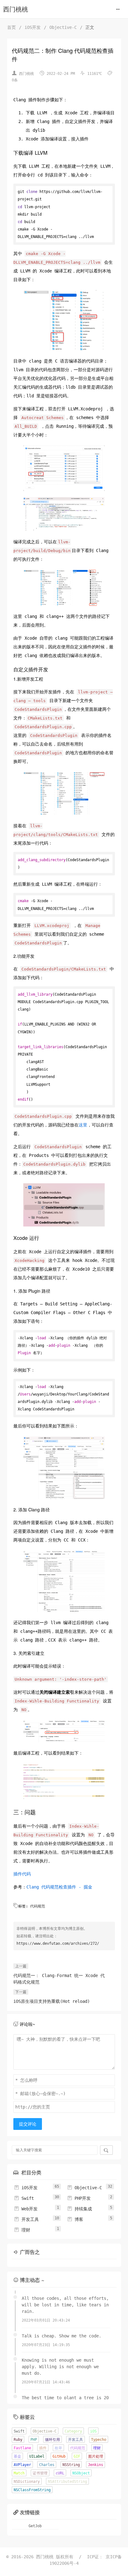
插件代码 (22, 1874)
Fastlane (22, 2448)
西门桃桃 (16, 9)
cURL (60, 2473)
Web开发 (26, 2209)
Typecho (99, 2440)
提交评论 (28, 2124)
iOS (93, 2431)
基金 (17, 2456)
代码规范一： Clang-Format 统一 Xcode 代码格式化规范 (59, 1979)
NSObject (81, 2473)
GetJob (35, 2526)
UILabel (37, 2456)
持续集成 (80, 2209)
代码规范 (38, 1906)
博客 (75, 2219)
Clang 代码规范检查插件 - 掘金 (59, 1887)
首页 (11, 27)
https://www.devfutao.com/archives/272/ (58, 1943)
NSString (71, 2465)
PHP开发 (79, 2198)
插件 (43, 2448)
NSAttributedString (67, 2482)
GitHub (59, 2456)
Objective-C (63, 27)
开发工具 (26, 2219)
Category (73, 2431)
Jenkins (96, 2465)
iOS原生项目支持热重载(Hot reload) (52, 2001)
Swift (24, 2198)
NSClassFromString (32, 2490)
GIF (77, 2456)
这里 (83, 1125)
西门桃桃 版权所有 (56, 2557)
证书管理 (40, 2473)
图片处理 (96, 2456)
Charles (47, 2465)
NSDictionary (27, 2482)
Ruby (18, 2440)
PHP (34, 2440)
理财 (22, 2230)
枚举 (58, 2448)
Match (19, 2473)
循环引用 (53, 2440)
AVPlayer (22, 2465)
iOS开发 (33, 27)
